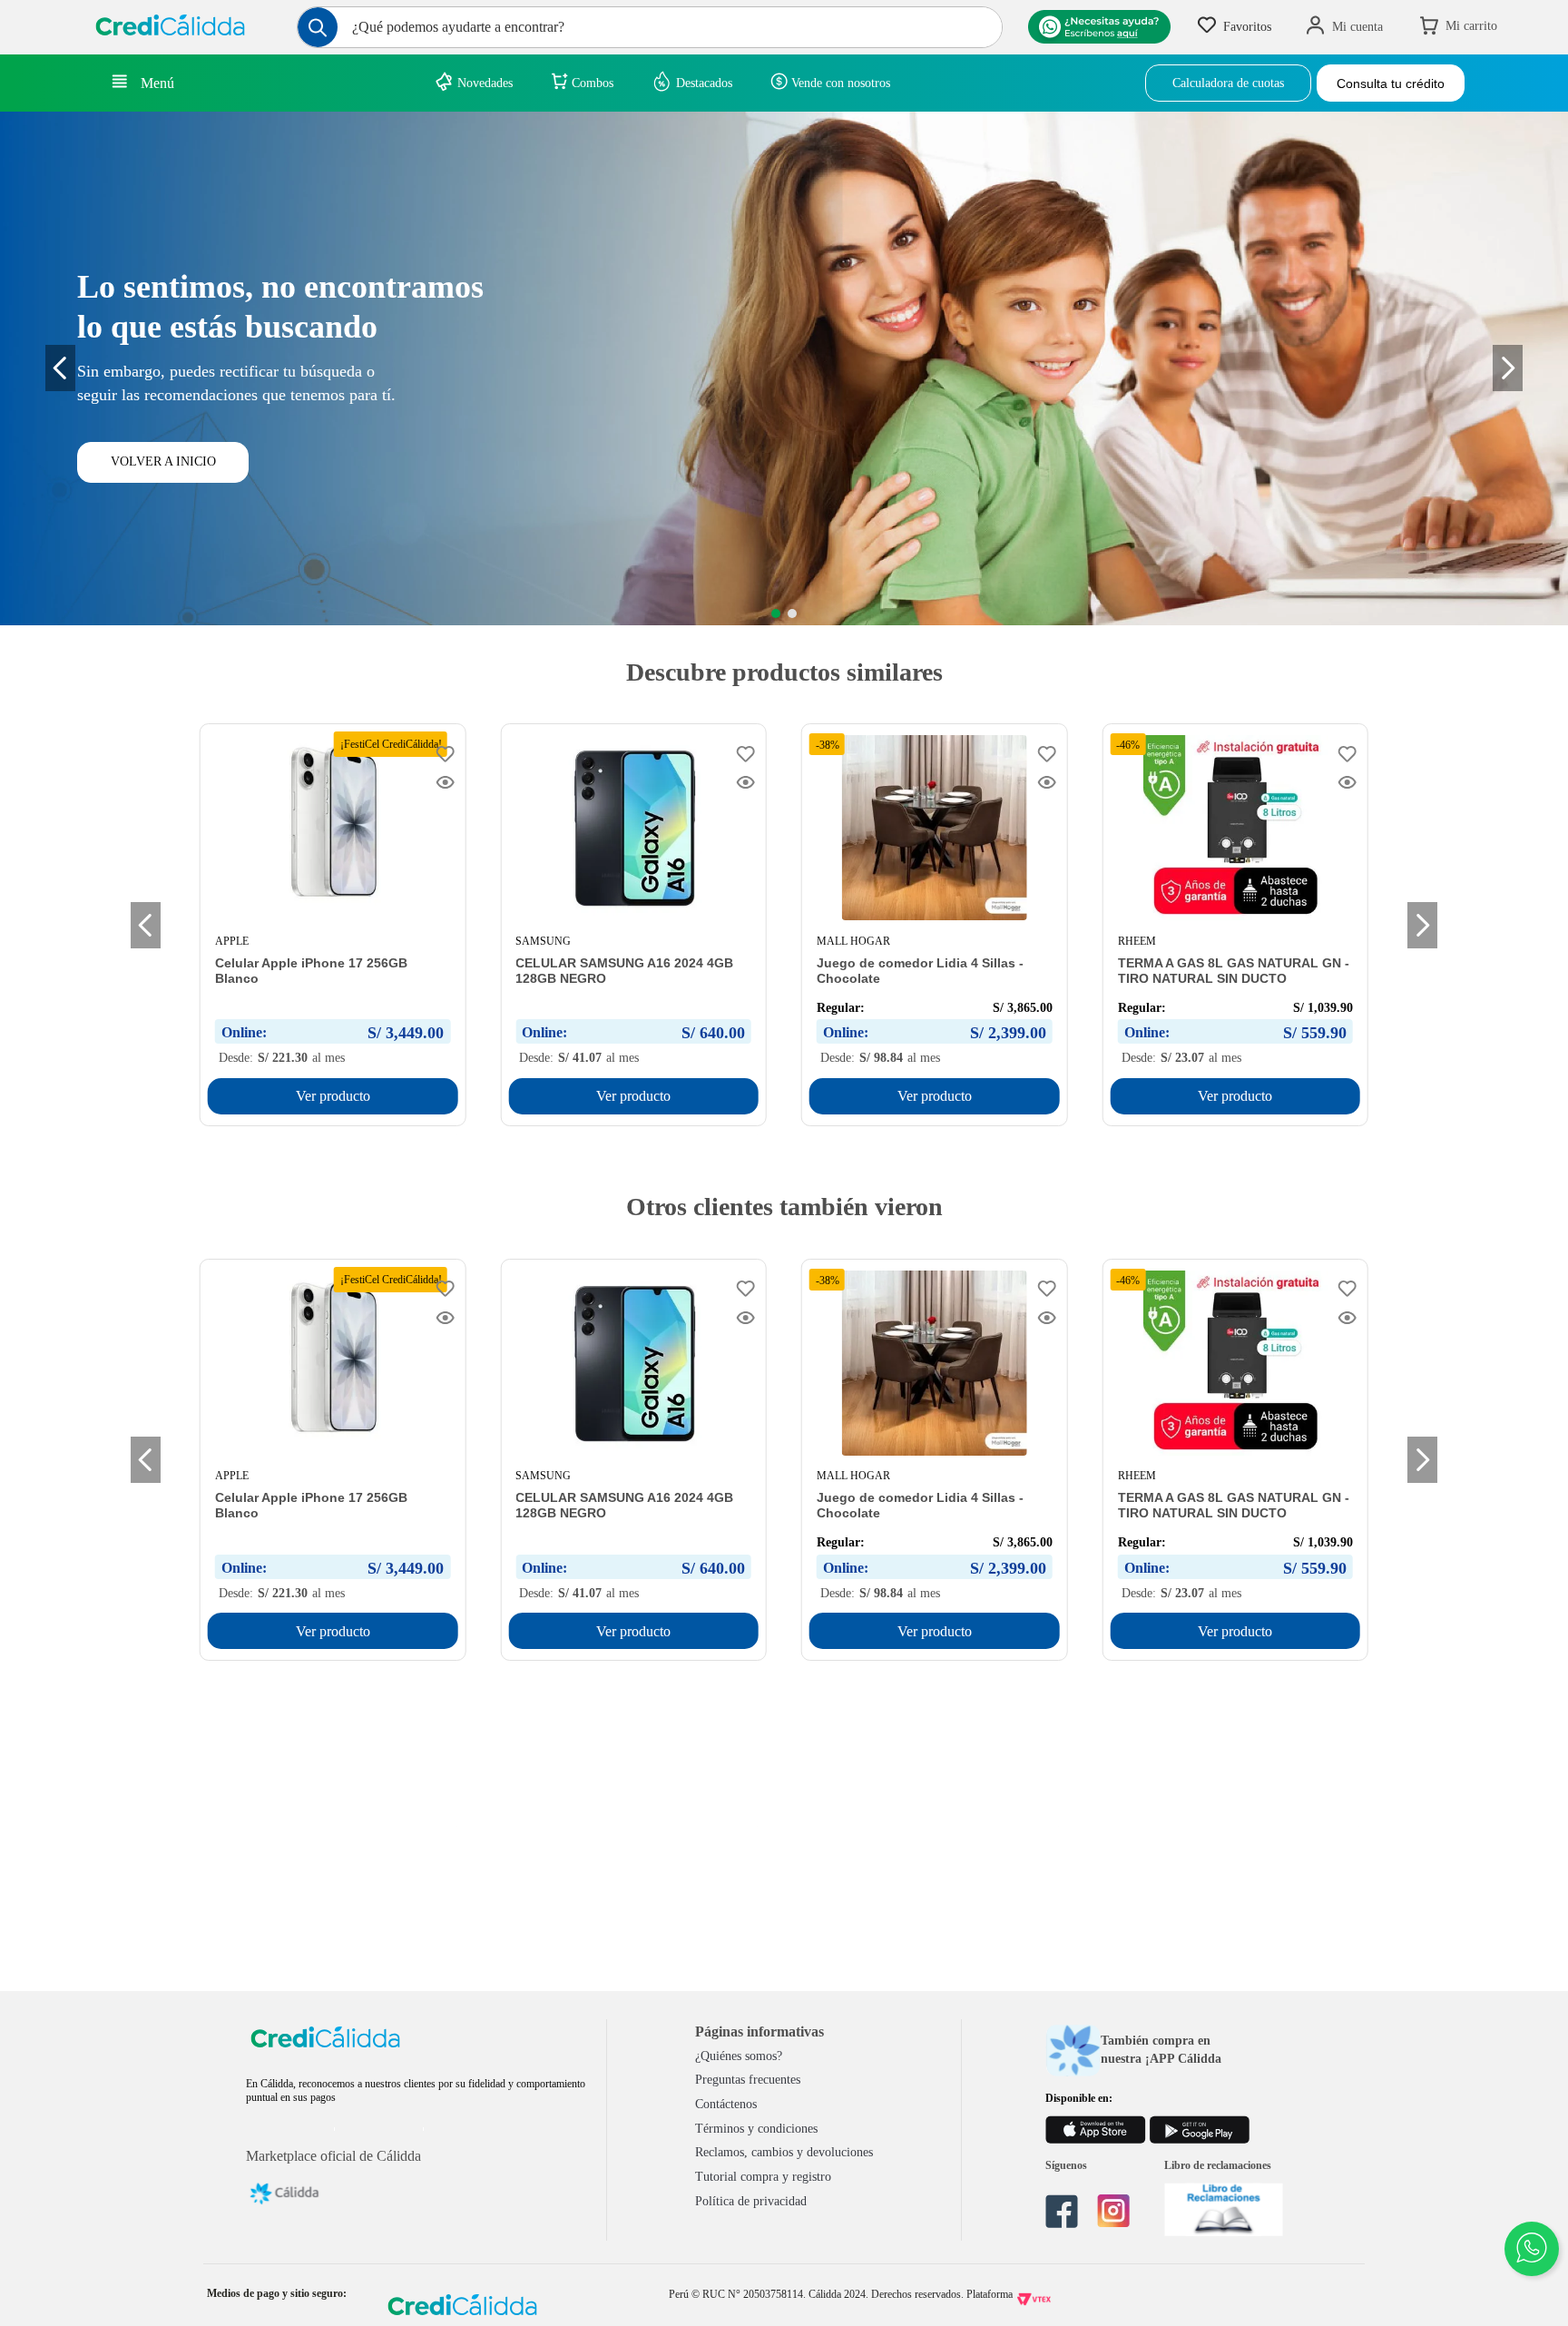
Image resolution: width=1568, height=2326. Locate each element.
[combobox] (650, 27)
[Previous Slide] (60, 368)
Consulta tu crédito (1391, 83)
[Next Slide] (1422, 925)
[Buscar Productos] (318, 27)
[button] (776, 613)
